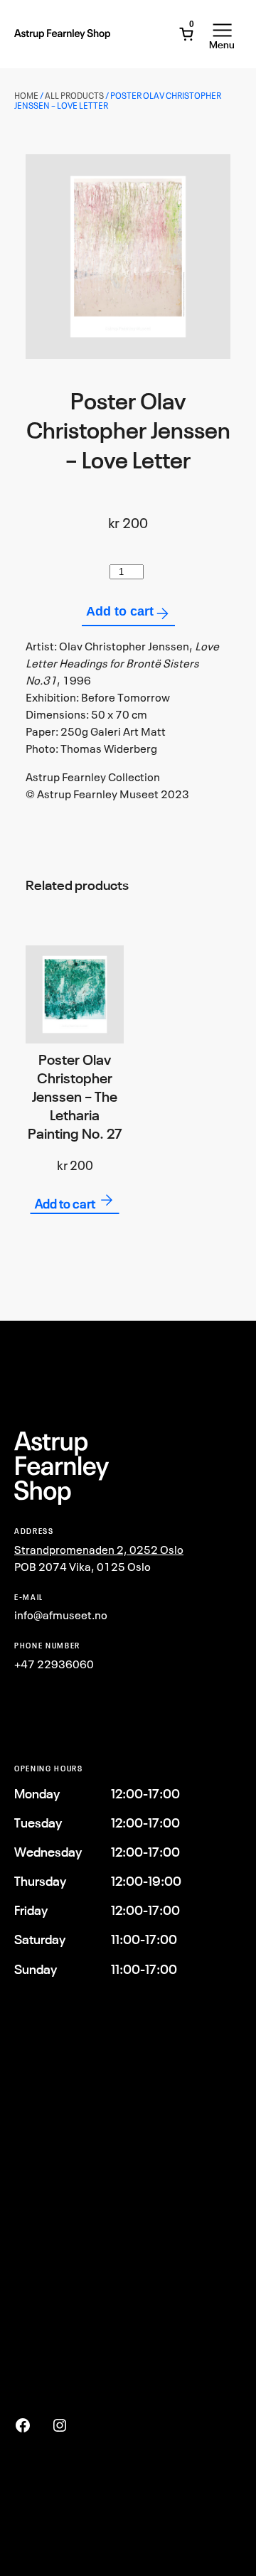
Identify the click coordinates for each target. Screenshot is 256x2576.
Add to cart (120, 611)
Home (26, 96)
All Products (74, 96)
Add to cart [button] (65, 1203)
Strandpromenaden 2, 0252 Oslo (99, 1550)
